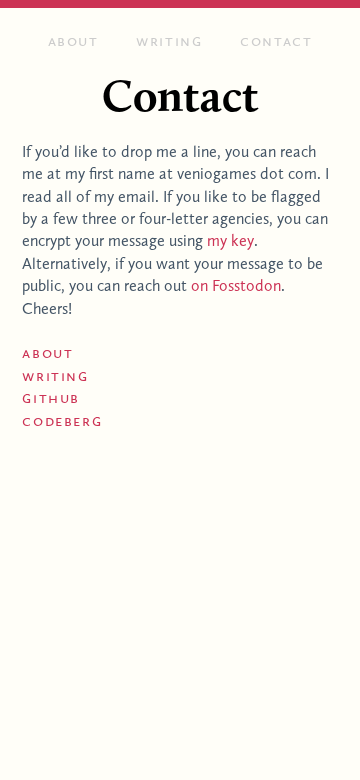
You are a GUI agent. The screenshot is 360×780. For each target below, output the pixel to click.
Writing (169, 40)
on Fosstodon (236, 285)
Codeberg (62, 420)
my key (230, 240)
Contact (276, 40)
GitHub (51, 397)
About (73, 40)
